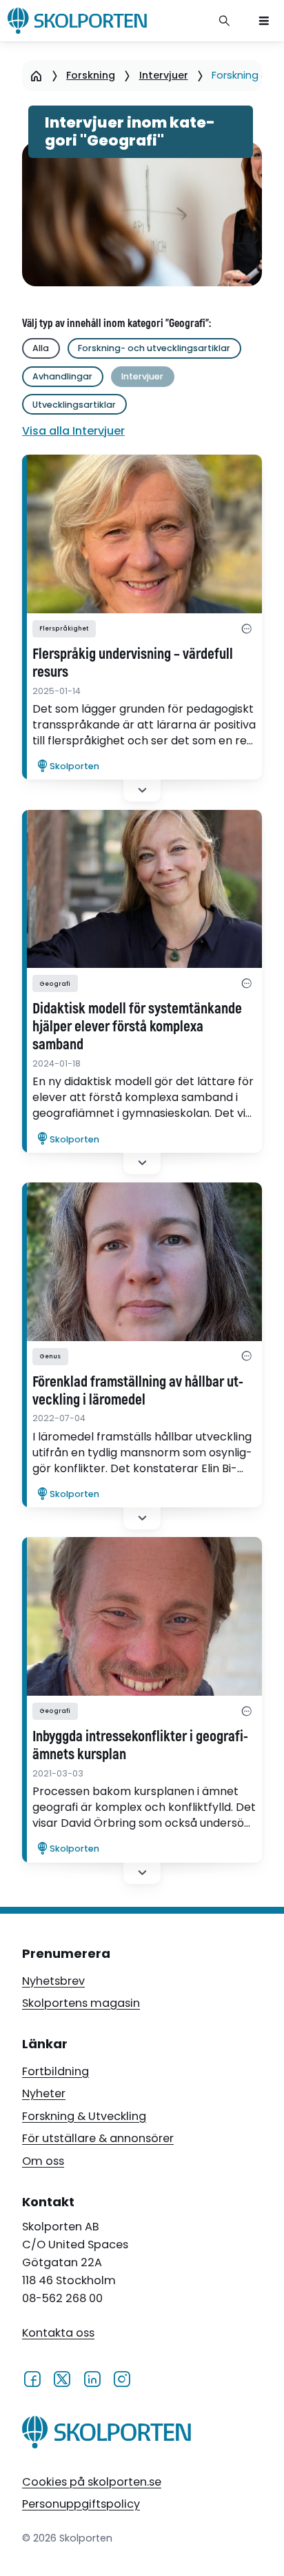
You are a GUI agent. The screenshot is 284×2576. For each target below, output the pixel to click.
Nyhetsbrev (53, 1981)
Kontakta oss (58, 2333)
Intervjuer (164, 75)
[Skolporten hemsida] (77, 21)
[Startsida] (36, 76)
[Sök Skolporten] (225, 21)
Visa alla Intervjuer (73, 431)
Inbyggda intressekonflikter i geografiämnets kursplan (140, 1746)
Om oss (43, 2161)
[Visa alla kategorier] (246, 629)
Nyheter (44, 2093)
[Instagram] (122, 2378)
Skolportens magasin (81, 2003)
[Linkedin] (92, 2378)
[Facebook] (32, 2378)
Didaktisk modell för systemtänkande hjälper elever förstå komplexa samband (137, 1027)
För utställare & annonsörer (98, 2138)
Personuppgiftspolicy (81, 2504)
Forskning (91, 75)
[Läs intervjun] (142, 534)
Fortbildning (55, 2071)
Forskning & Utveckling (84, 2116)
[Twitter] (62, 2378)
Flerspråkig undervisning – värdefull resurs (133, 664)
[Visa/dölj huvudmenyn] (264, 21)
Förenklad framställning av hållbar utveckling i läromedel (138, 1391)
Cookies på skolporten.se (92, 2482)
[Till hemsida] (106, 2435)
